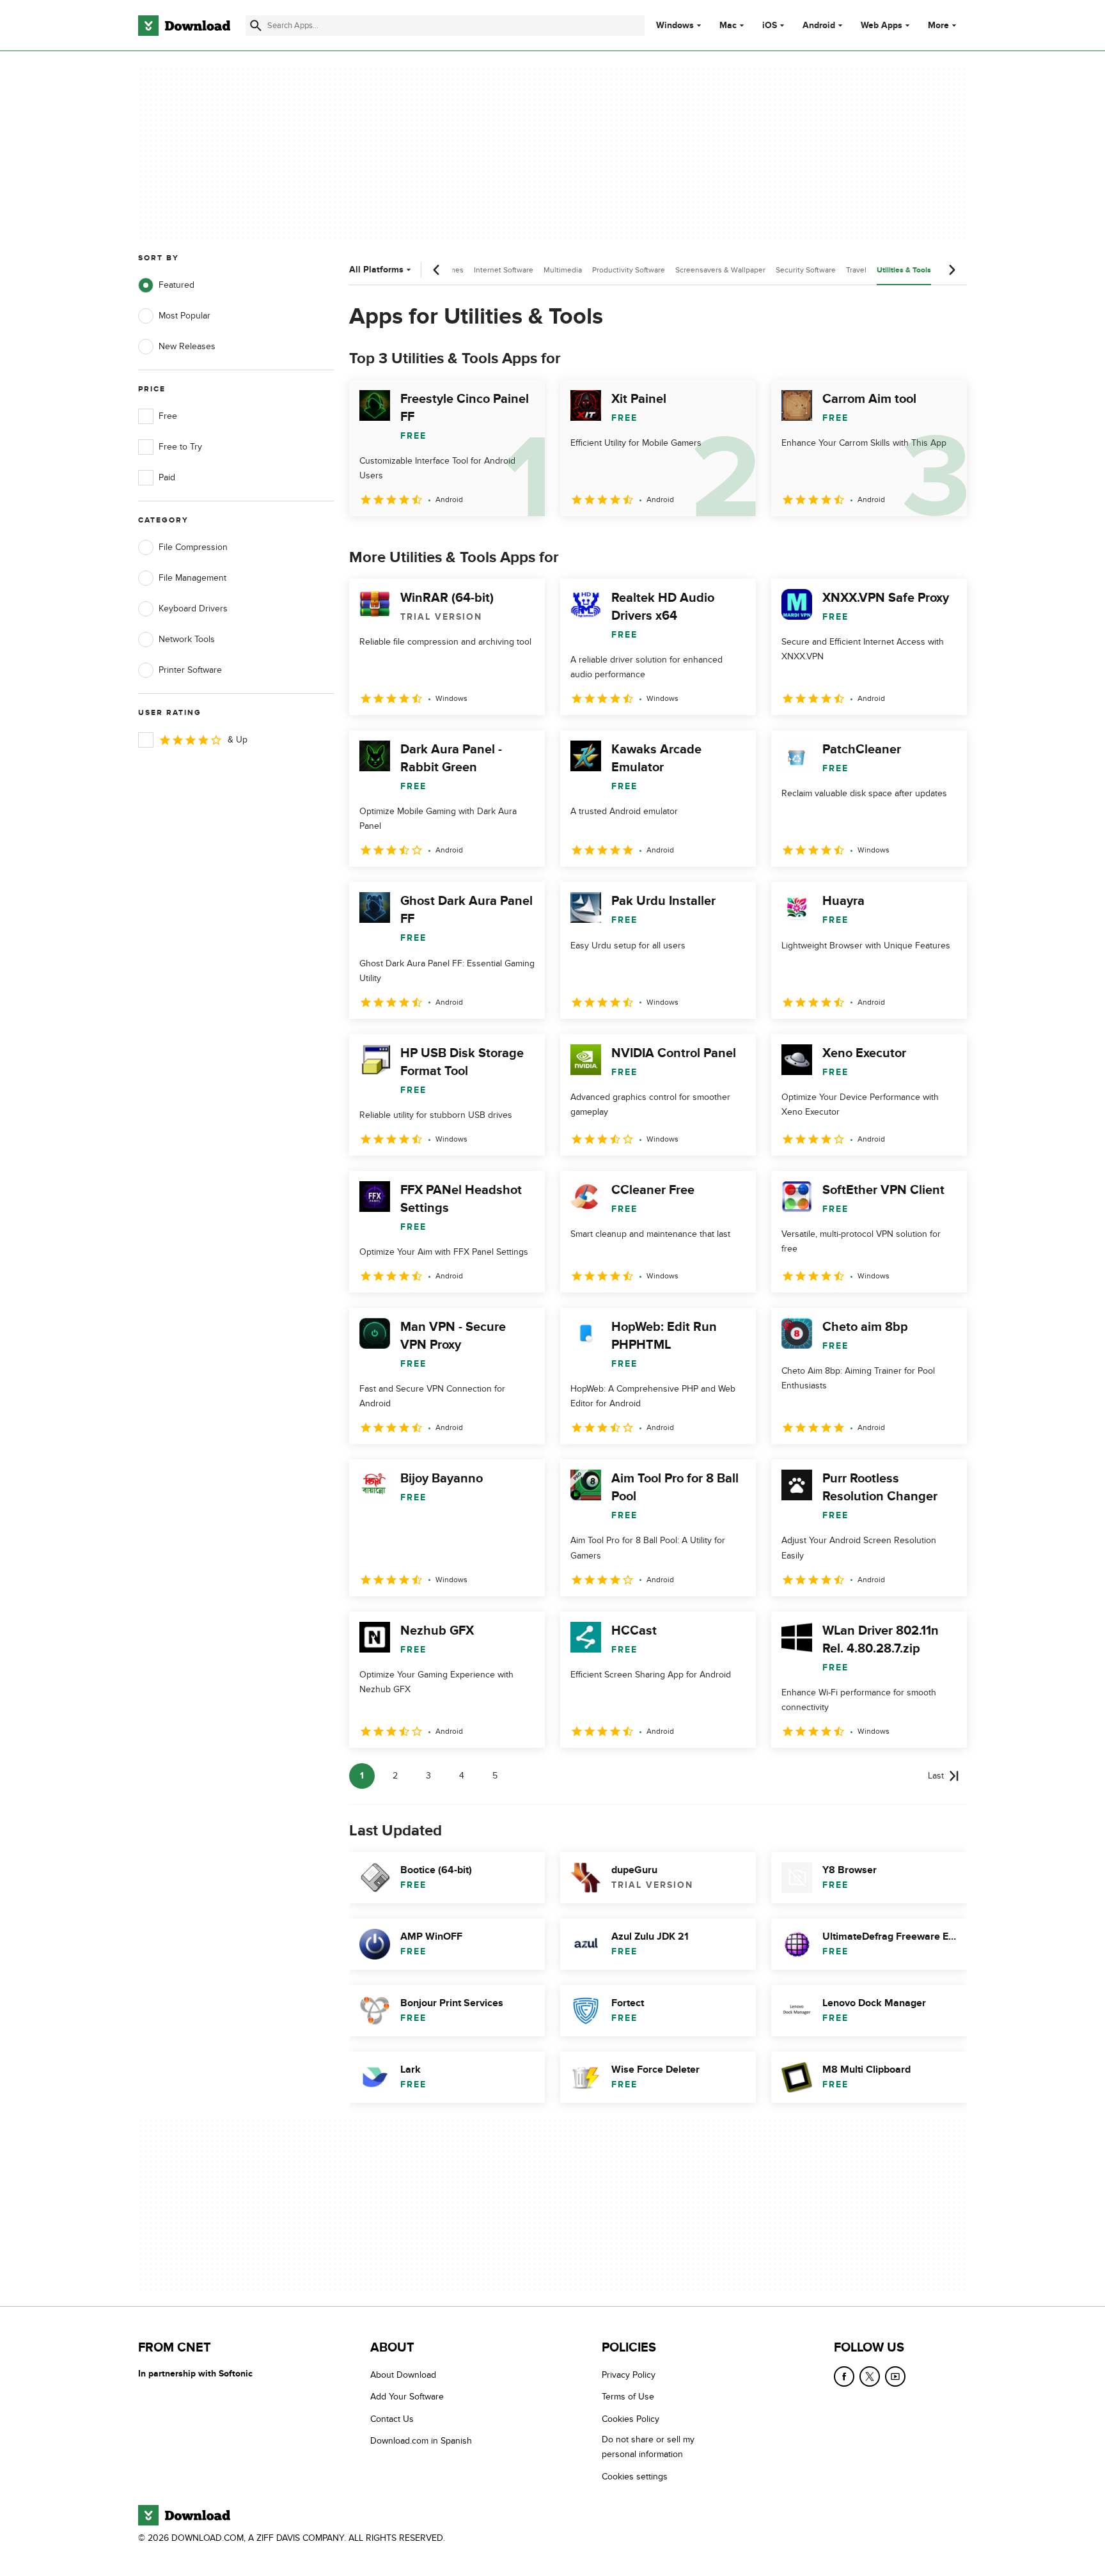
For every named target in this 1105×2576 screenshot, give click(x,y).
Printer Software (190, 670)
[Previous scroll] (437, 270)
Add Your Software (407, 2397)
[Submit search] (256, 26)
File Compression (193, 547)
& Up (238, 740)
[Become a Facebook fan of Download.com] (844, 2376)
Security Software (806, 270)
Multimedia (563, 270)
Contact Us (392, 2418)
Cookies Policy (631, 2418)
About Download (403, 2375)
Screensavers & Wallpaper (720, 270)
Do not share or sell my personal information (648, 2447)
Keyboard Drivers (193, 609)
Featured (176, 285)
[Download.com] (184, 26)
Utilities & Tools (904, 270)
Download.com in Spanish (421, 2441)
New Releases (187, 346)
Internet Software (504, 270)
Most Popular (184, 316)
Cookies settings (635, 2476)
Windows (675, 26)
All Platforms (376, 270)
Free (168, 416)
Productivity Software (629, 270)
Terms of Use (628, 2397)
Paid (167, 477)
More (938, 25)
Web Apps (882, 26)
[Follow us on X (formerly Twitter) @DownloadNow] (870, 2376)
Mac (728, 26)
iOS (770, 26)
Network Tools (187, 639)
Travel (856, 270)
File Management (192, 578)
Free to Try (180, 447)
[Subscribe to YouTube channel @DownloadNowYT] (895, 2376)
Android (819, 26)
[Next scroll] (952, 270)
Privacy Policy (629, 2375)
